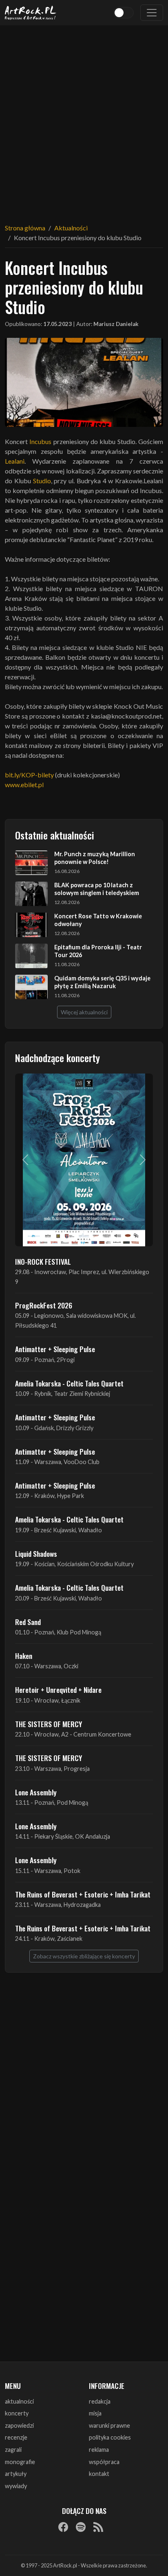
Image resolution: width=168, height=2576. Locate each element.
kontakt (99, 2474)
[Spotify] (81, 2527)
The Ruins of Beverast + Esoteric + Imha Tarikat (83, 1894)
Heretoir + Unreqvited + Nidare (58, 1690)
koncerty (17, 2413)
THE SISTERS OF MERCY (49, 1724)
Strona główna (25, 228)
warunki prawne (109, 2425)
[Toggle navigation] (152, 13)
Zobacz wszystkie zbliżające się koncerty (84, 1956)
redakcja (100, 2401)
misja (95, 2413)
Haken (24, 1656)
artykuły (16, 2474)
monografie (20, 2462)
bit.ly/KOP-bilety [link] (29, 775)
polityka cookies (110, 2437)
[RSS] (98, 2527)
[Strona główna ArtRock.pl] (31, 13)
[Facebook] (63, 2527)
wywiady (16, 2486)
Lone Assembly (36, 1792)
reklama (99, 2450)
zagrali (13, 2450)
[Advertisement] (84, 119)
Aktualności (71, 228)
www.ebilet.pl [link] (24, 785)
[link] (40, 441)
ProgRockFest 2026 (44, 1305)
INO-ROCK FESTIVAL (43, 1261)
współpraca (104, 2462)
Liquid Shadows (36, 1554)
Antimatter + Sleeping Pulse (55, 1349)
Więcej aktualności (84, 1012)
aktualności (19, 2401)
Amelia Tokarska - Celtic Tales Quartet (69, 1383)
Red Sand (28, 1622)
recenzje (16, 2437)
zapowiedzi (19, 2425)
